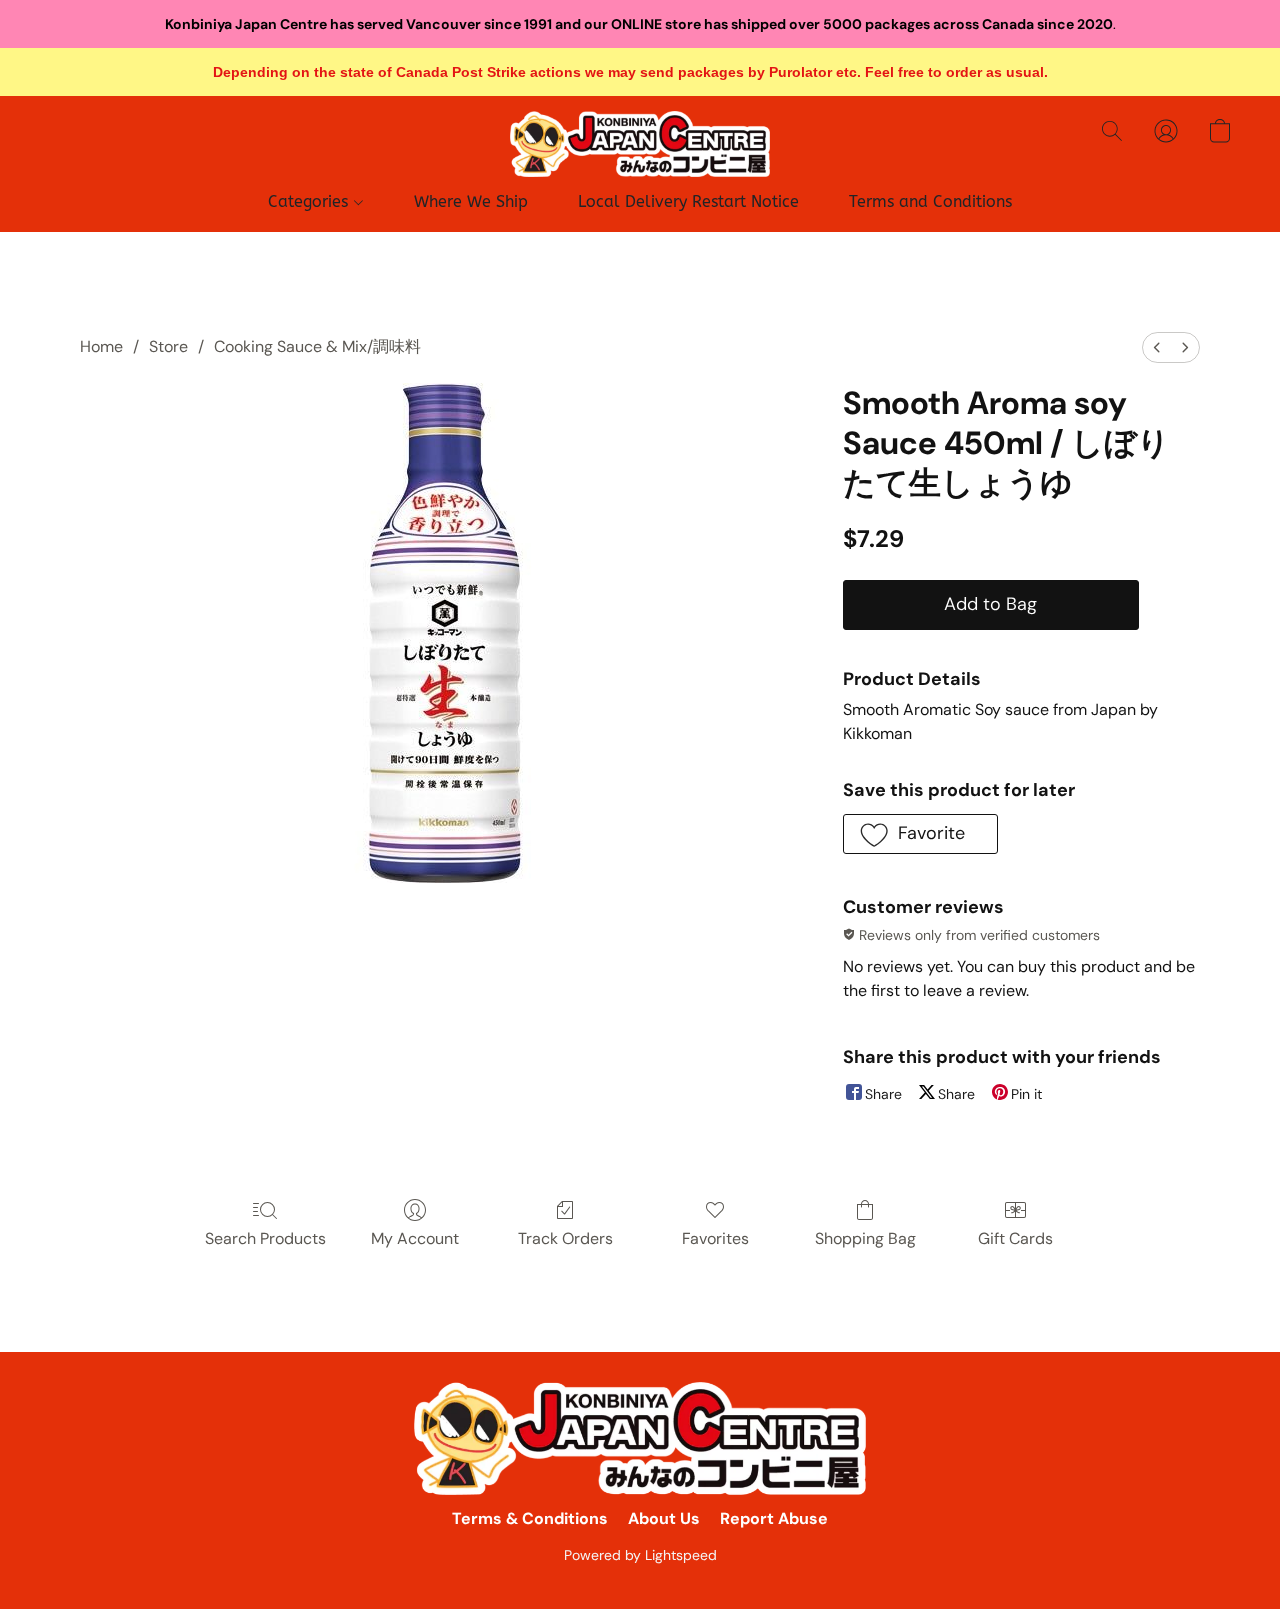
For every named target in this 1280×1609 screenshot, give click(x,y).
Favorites (715, 1238)
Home (101, 346)
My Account (415, 1238)
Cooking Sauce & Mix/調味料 (317, 346)
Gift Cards (1015, 1238)
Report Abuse (774, 1518)
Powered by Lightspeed (640, 1555)
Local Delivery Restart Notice (688, 201)
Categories (310, 201)
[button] (640, 144)
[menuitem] (1157, 347)
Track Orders (565, 1238)
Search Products (265, 1238)
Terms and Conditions (930, 201)
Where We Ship (471, 201)
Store (168, 346)
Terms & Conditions (530, 1518)
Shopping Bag (865, 1238)
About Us (664, 1518)
